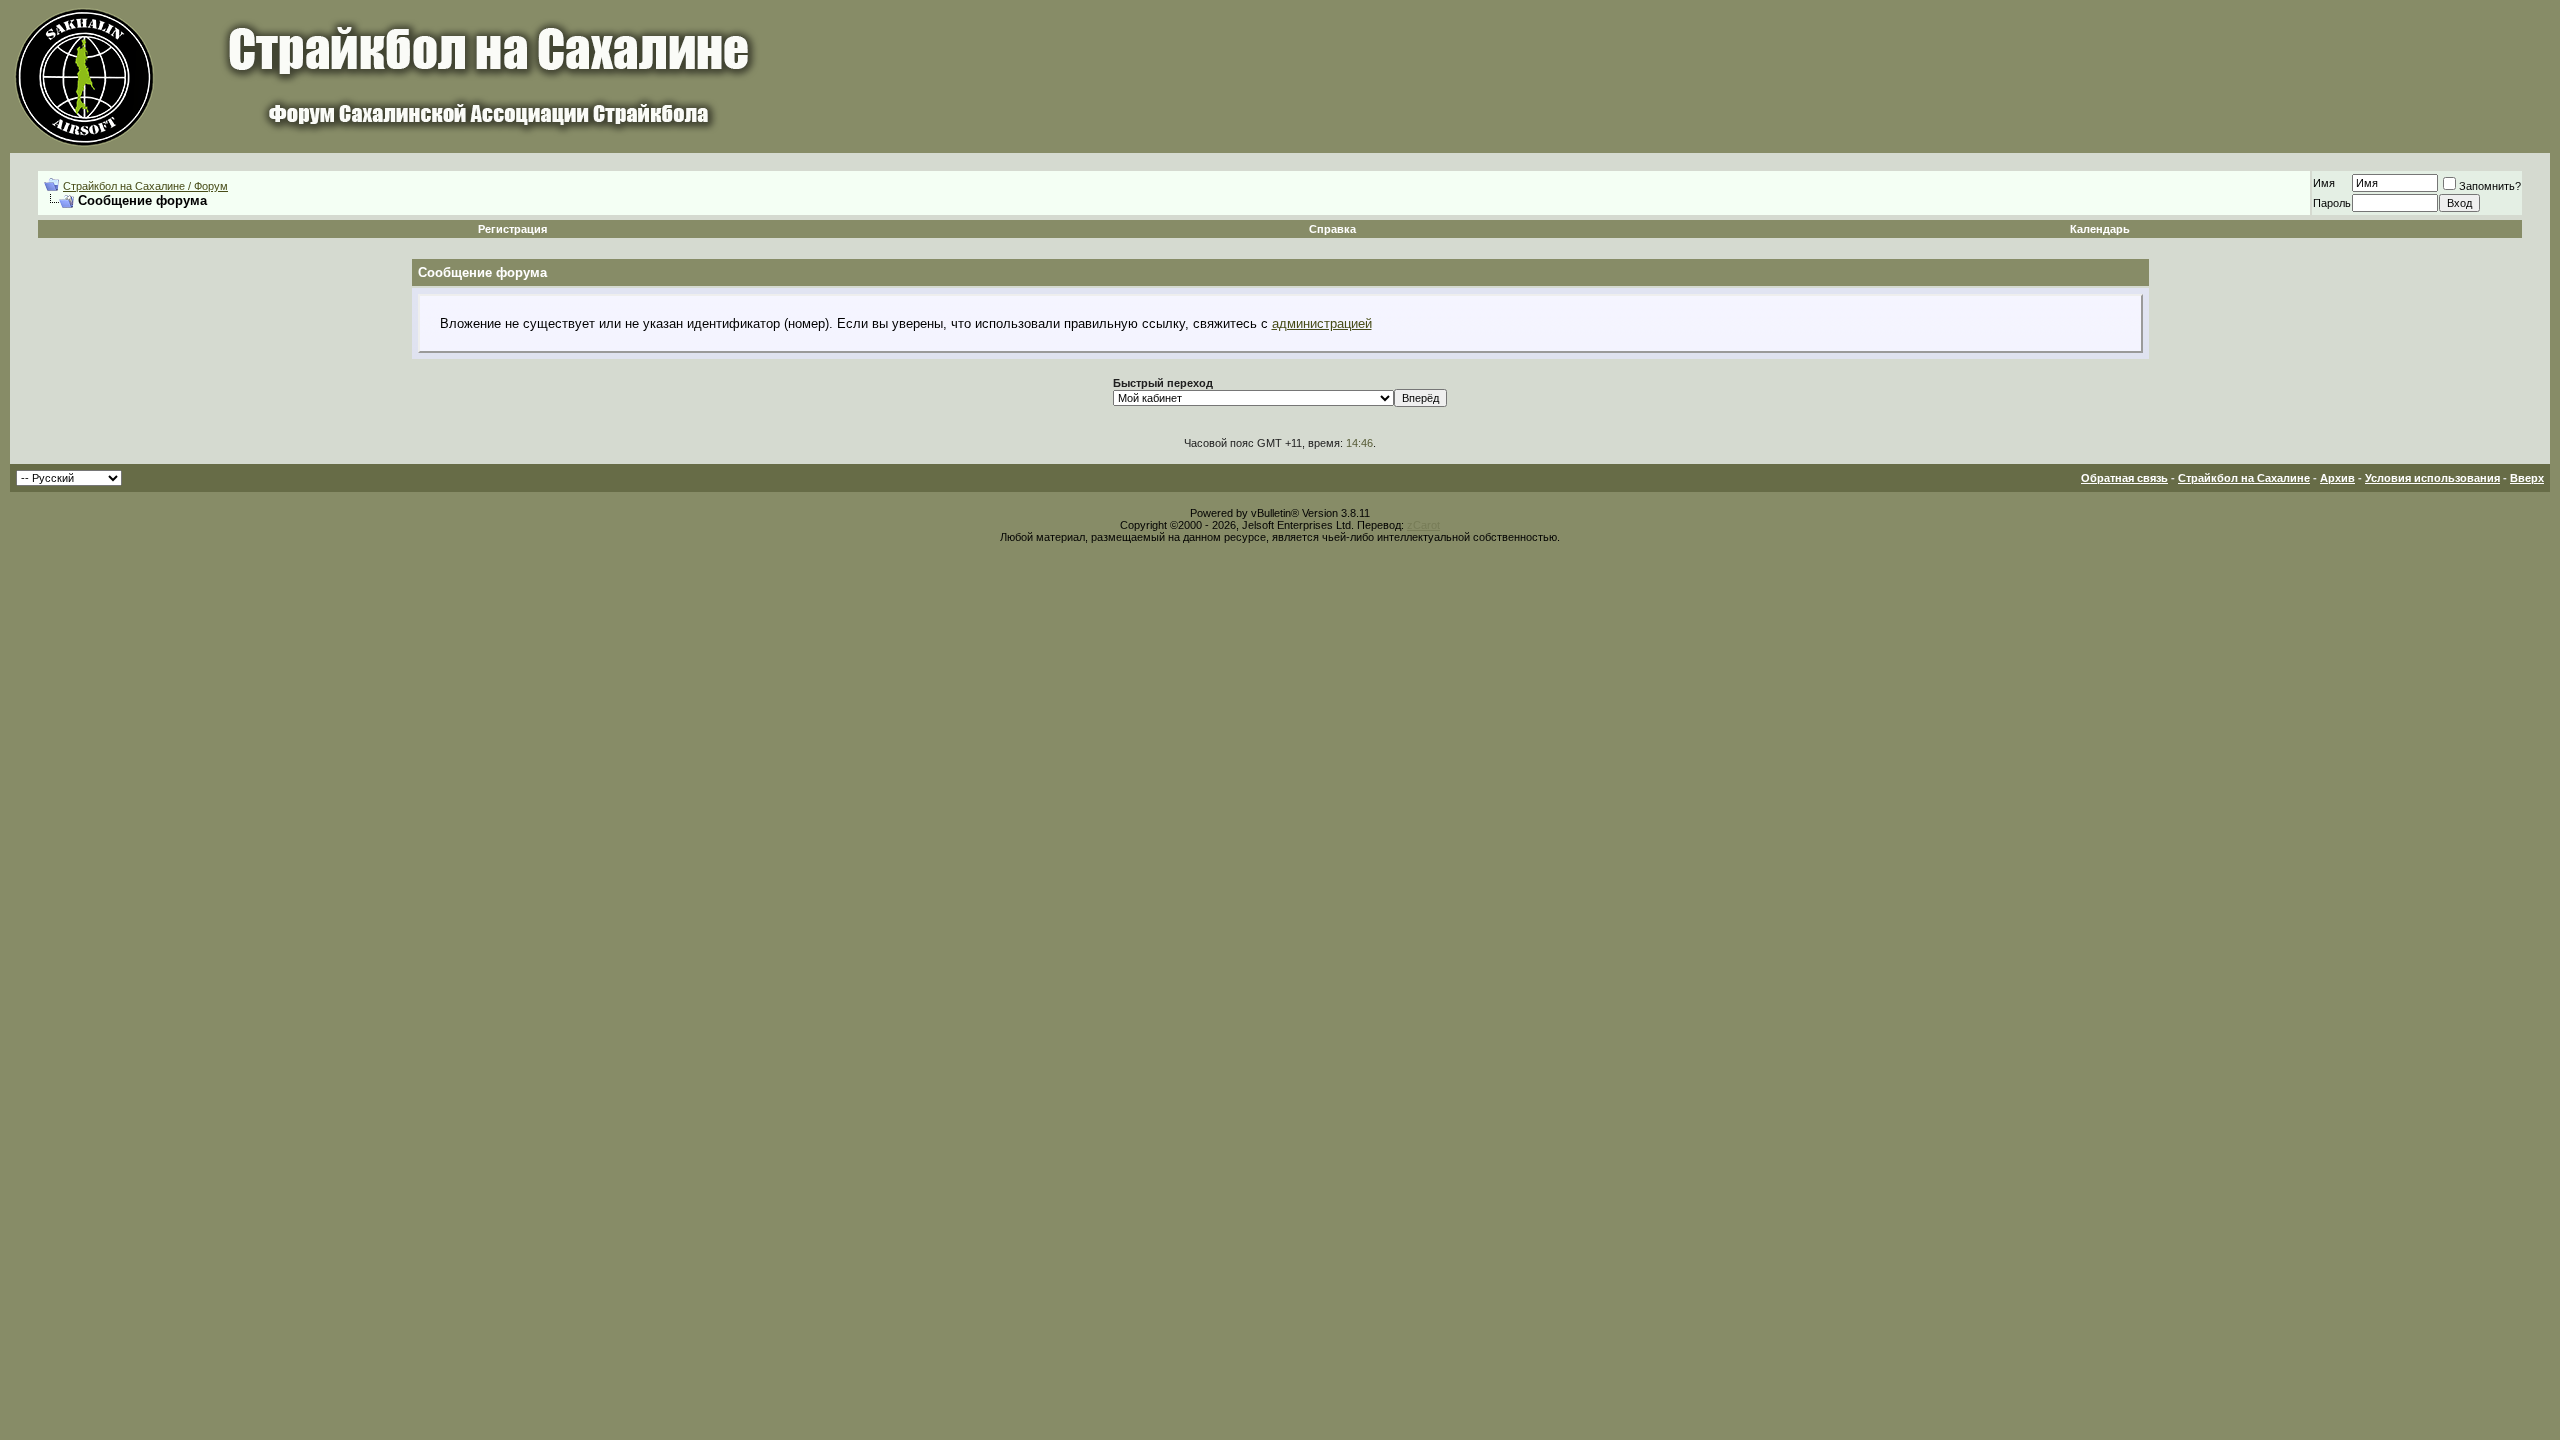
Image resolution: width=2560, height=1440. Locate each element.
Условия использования (2432, 478)
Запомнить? (2490, 186)
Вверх (2527, 478)
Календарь (2100, 229)
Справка (1332, 229)
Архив (2337, 478)
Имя (2324, 183)
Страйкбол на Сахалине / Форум (145, 186)
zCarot (1423, 525)
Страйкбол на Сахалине (2244, 478)
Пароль (2332, 203)
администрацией (1322, 323)
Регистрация (512, 229)
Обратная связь (2124, 478)
